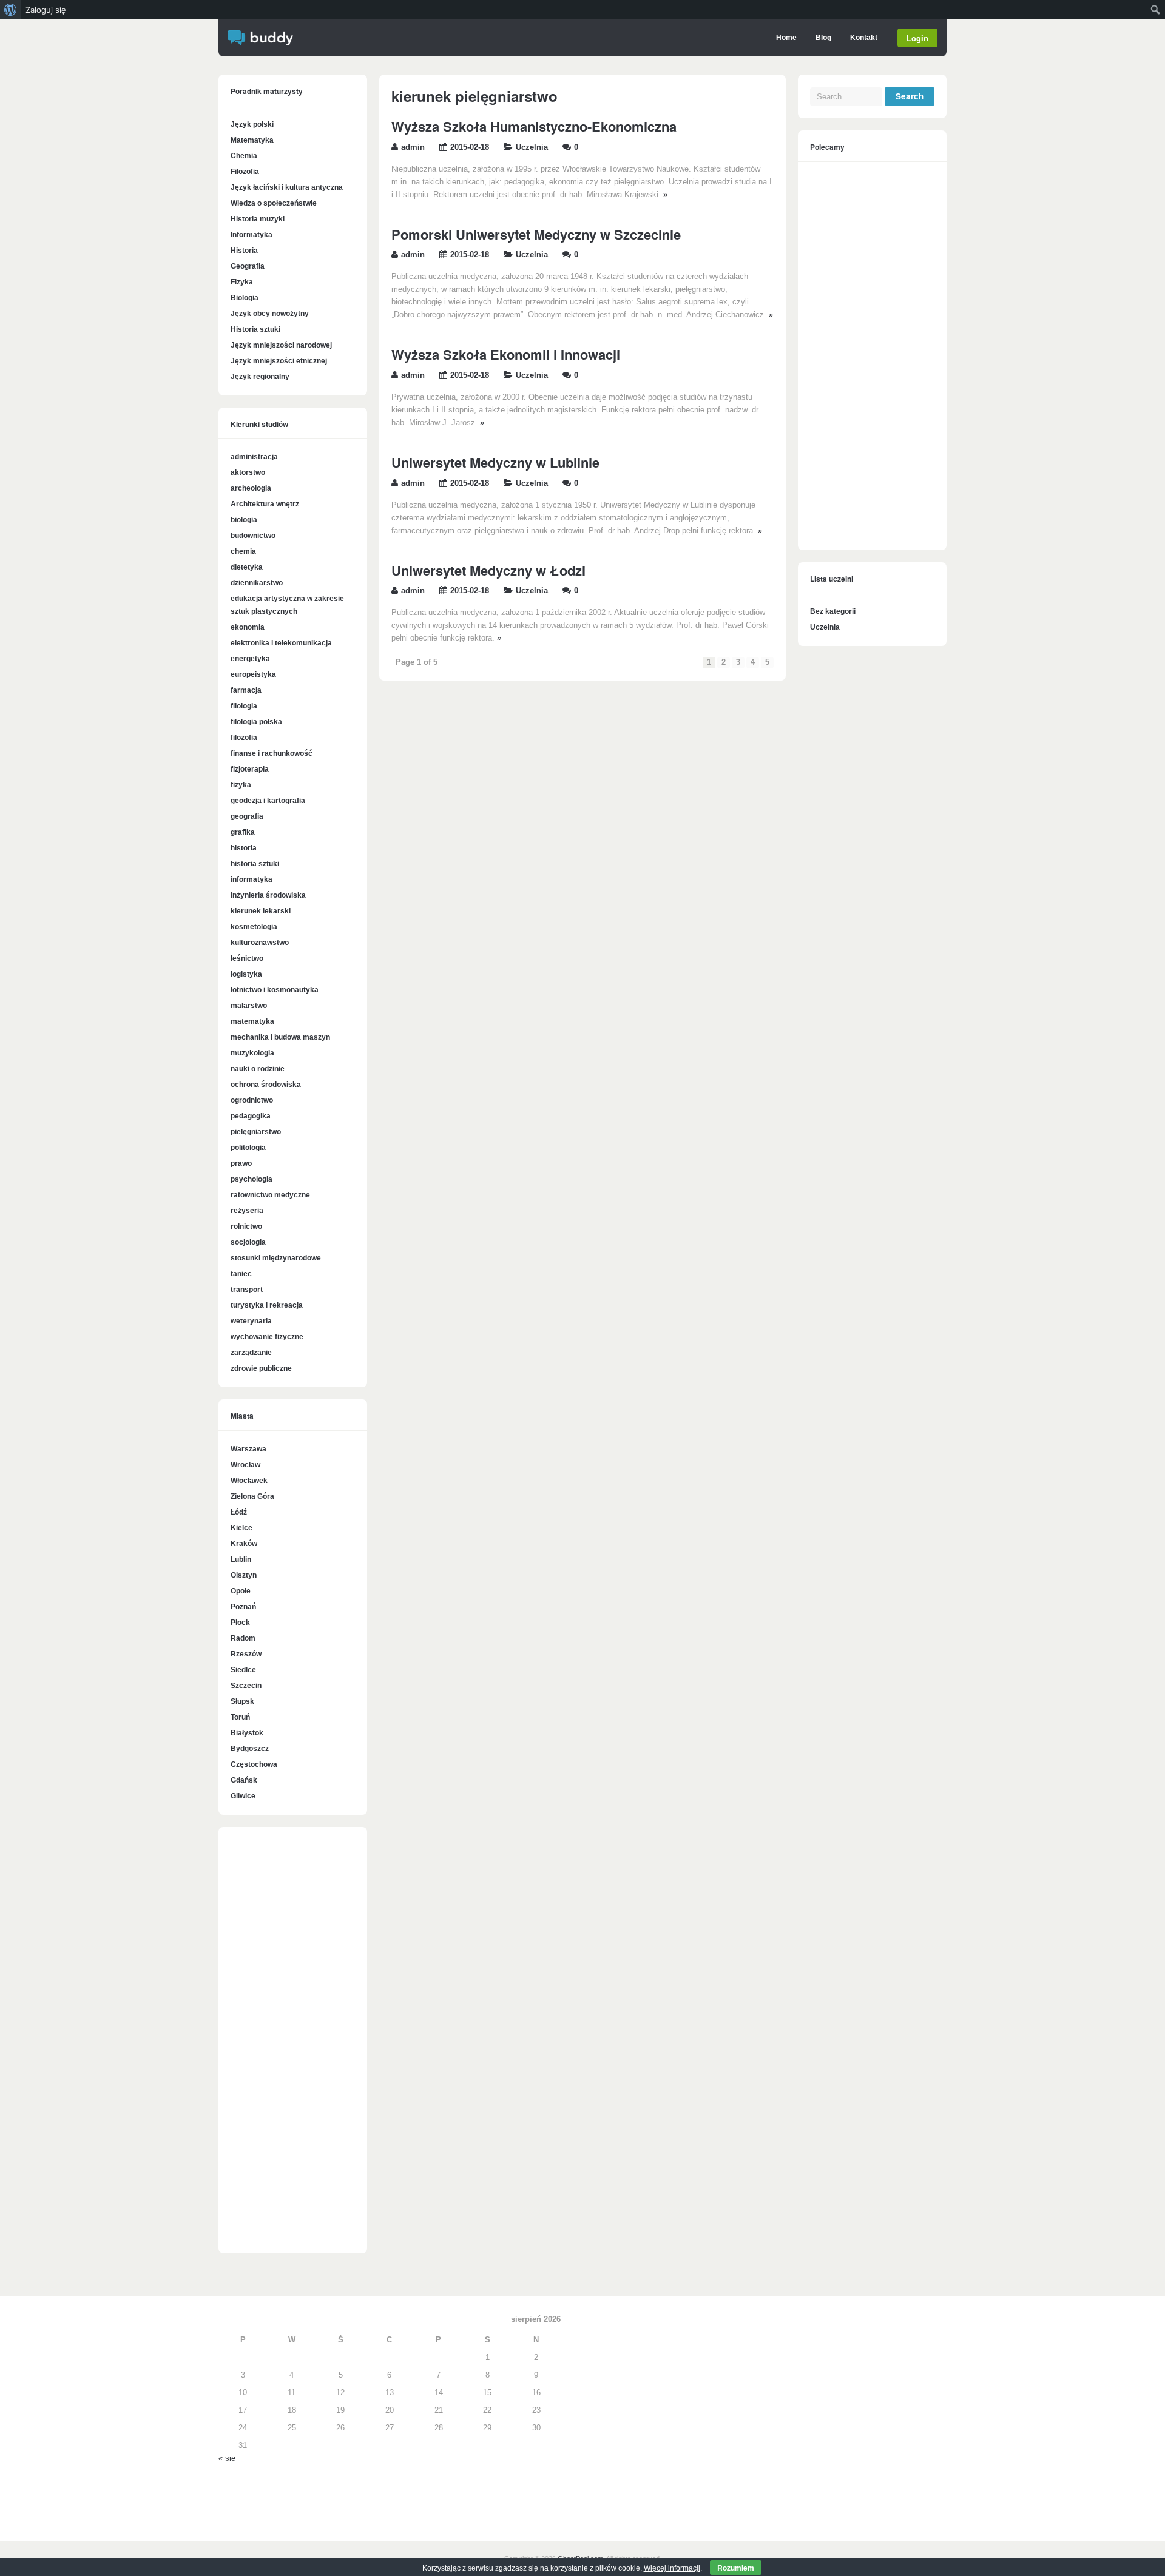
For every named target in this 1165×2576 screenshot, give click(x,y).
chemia (243, 551)
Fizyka (242, 282)
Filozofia (245, 172)
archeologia (251, 488)
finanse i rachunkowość (272, 753)
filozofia (244, 738)
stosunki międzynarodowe (276, 1258)
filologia (244, 706)
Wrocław (245, 1465)
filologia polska (256, 722)
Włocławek (249, 1481)
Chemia (244, 156)
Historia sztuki (255, 329)
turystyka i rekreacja (267, 1305)
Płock (240, 1623)
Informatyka (252, 235)
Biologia (245, 298)
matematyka (252, 1021)
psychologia (252, 1179)
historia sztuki (255, 864)
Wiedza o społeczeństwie (274, 203)
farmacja (246, 690)
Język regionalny (260, 377)
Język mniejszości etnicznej (279, 361)
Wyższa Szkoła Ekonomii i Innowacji (506, 354)
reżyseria (247, 1211)
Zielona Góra (252, 1496)
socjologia (248, 1242)
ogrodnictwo (252, 1100)
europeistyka (253, 674)
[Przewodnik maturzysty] (260, 43)
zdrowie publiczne (261, 1368)
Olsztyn (244, 1575)
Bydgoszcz (250, 1749)
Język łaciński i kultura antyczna (287, 187)
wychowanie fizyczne (267, 1337)
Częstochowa (254, 1764)
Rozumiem (736, 2568)
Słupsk (242, 1701)
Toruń (240, 1717)
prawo (241, 1163)
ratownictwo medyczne (270, 1195)
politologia (248, 1148)
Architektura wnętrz (265, 504)
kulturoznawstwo (260, 943)
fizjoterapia (250, 769)
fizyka (241, 785)
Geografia (248, 266)
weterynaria (251, 1321)
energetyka (250, 659)
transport (247, 1290)
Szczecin (246, 1686)
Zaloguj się (46, 10)
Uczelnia (532, 147)
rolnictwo (246, 1226)
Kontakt (864, 38)
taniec (241, 1274)
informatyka (252, 879)
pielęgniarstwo (256, 1132)
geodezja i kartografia (268, 801)
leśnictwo (247, 958)
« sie (227, 2458)
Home (786, 38)
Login (917, 38)
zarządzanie (251, 1353)
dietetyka (247, 567)
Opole (241, 1591)
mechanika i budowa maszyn (280, 1037)
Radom (243, 1638)
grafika (243, 832)
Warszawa (248, 1449)
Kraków (244, 1544)
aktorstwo (248, 472)
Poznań (243, 1607)
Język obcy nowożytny (270, 314)
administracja (254, 457)
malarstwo (249, 1006)
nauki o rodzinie (258, 1069)
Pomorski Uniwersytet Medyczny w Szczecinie (536, 234)
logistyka (246, 974)
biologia (244, 520)
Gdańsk (244, 1780)
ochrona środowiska (266, 1085)
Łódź (239, 1512)
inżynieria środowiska (268, 895)
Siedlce (243, 1670)
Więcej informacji (672, 2568)
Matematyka (252, 140)
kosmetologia (254, 927)
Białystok (247, 1733)
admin (413, 147)
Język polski (252, 124)
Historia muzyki (258, 219)
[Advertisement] (293, 2046)
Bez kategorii (833, 611)
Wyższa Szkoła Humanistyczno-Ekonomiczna (534, 126)
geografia (247, 816)
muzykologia (252, 1053)
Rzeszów (246, 1654)
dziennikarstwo (257, 583)
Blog (823, 38)
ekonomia (248, 627)
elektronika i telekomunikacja (281, 643)
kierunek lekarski (261, 911)
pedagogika (251, 1116)
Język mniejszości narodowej (281, 345)
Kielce (241, 1528)
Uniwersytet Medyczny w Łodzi (488, 570)
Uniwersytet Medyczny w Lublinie (495, 462)
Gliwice (243, 1796)
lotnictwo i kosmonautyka (275, 990)
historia (244, 848)
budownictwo (253, 536)
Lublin (241, 1559)
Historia (244, 251)
